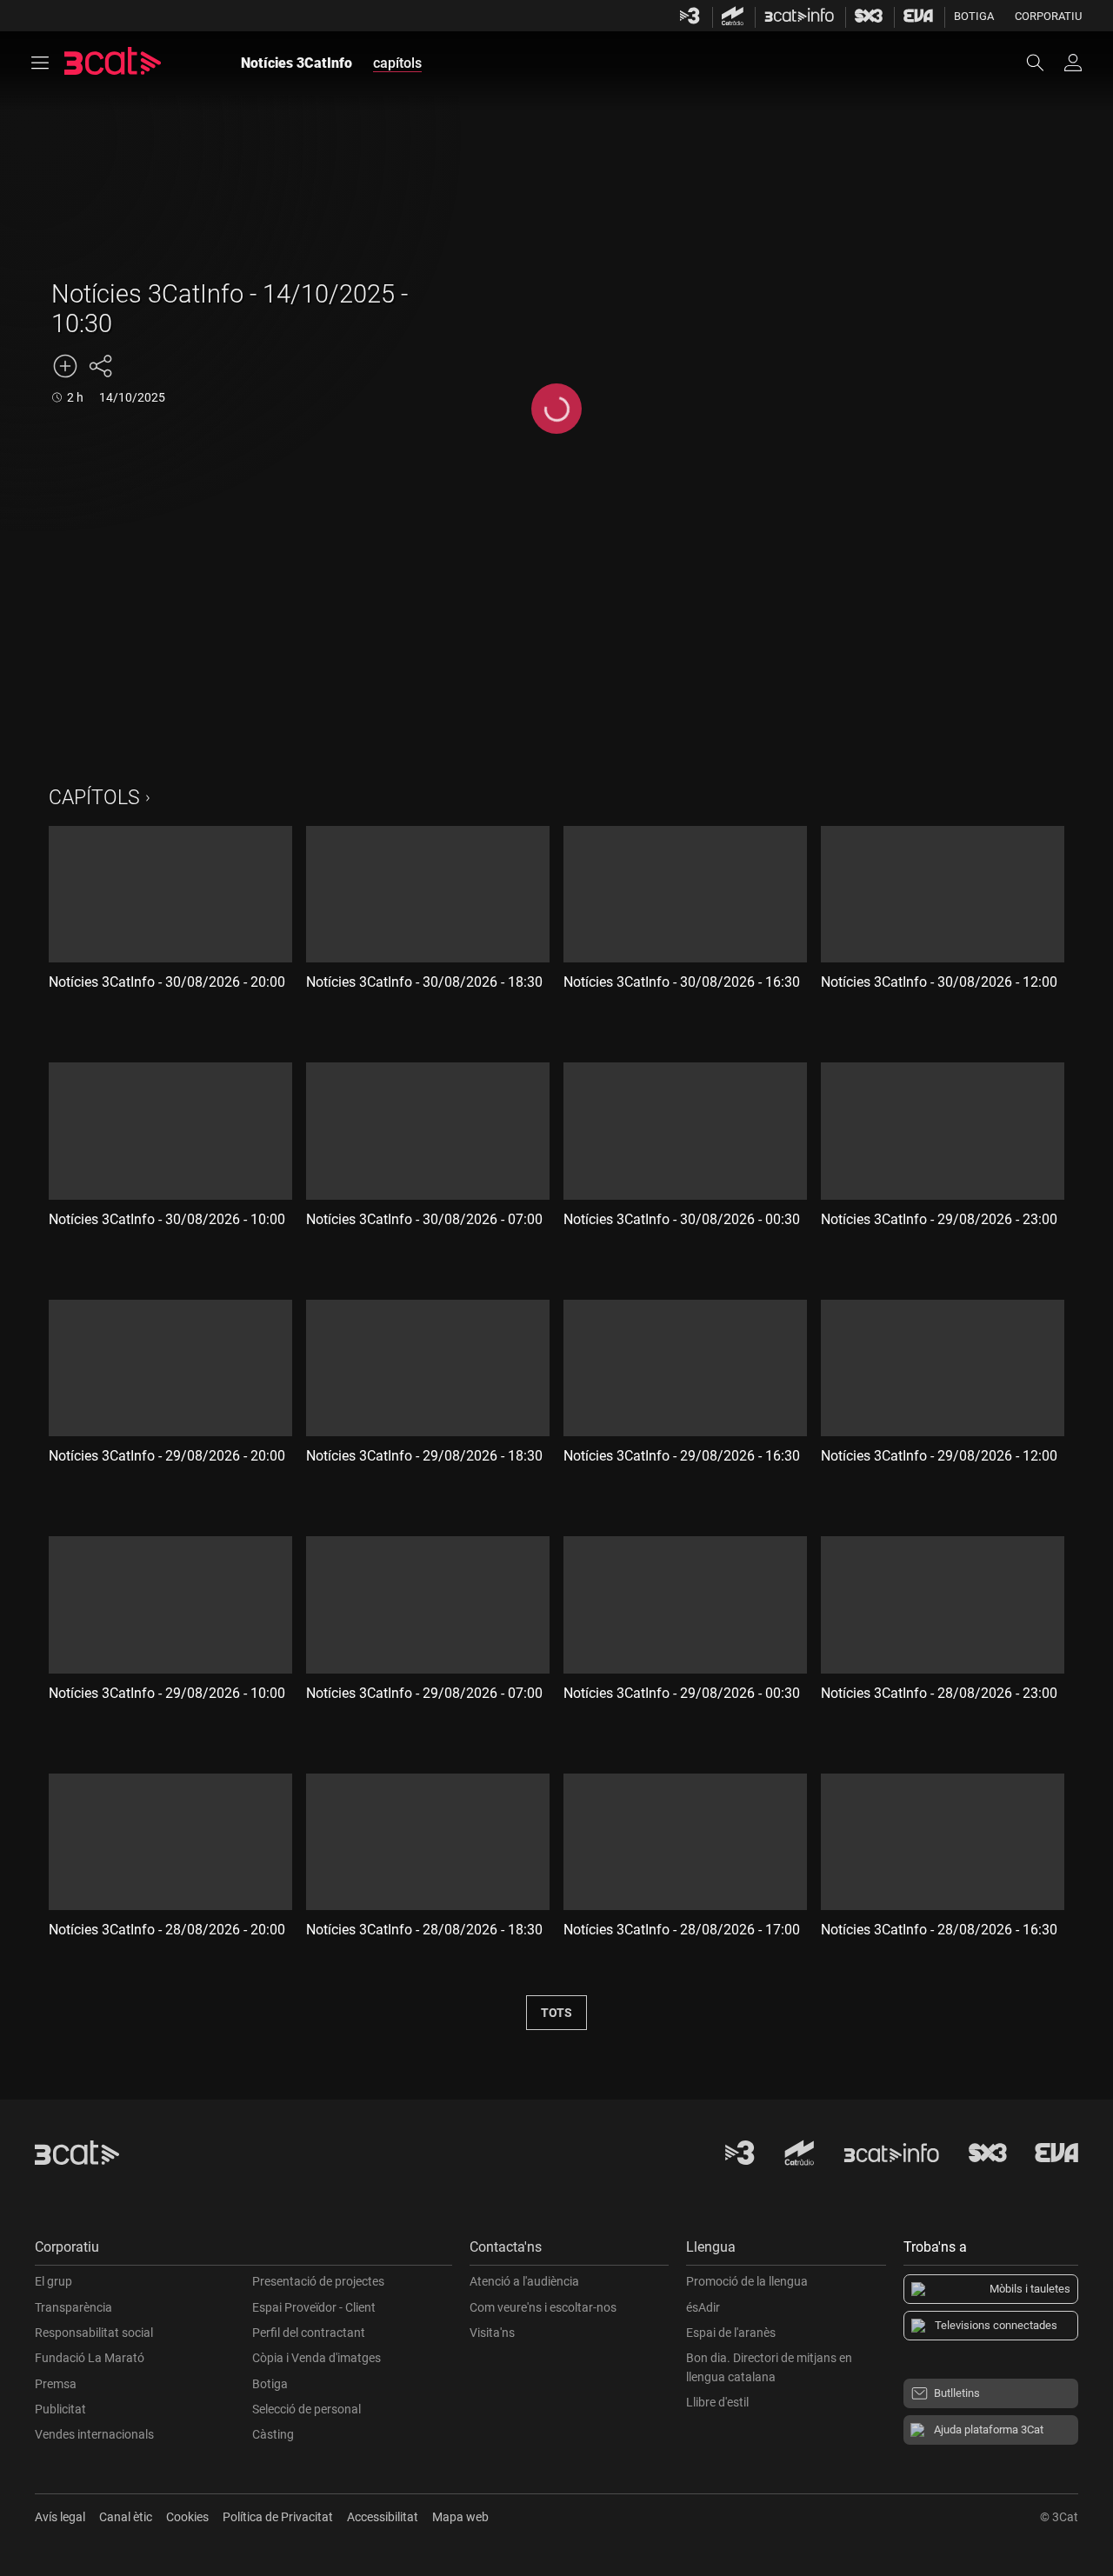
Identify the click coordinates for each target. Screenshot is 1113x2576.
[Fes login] (1073, 63)
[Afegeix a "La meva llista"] (65, 366)
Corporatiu (1048, 16)
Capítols (94, 798)
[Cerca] (1043, 63)
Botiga (974, 16)
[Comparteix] (100, 366)
